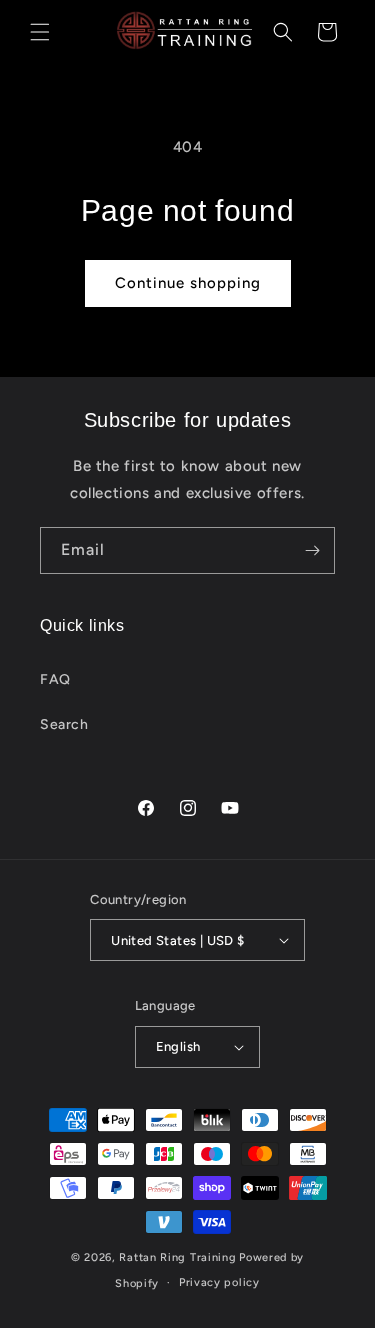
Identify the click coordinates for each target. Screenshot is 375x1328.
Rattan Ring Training (177, 1257)
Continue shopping (188, 283)
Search (64, 724)
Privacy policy (219, 1282)
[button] (40, 32)
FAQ (55, 679)
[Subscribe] (312, 550)
